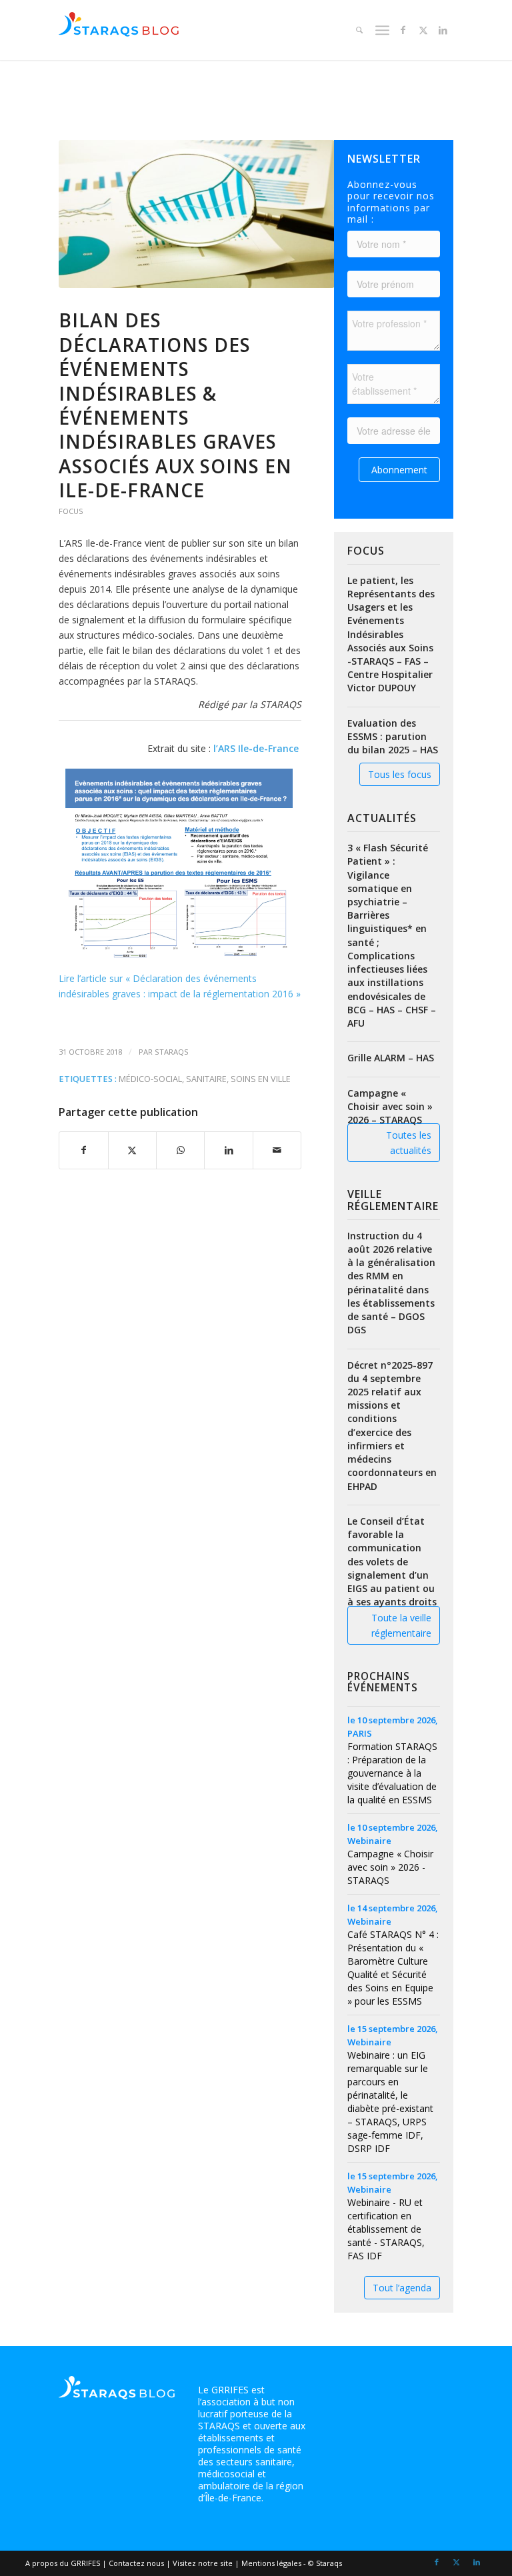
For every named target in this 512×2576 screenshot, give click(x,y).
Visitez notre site (203, 2563)
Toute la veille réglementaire (401, 1625)
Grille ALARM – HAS (391, 1058)
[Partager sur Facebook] (83, 1150)
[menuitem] (358, 30)
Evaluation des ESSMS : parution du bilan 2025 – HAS (393, 736)
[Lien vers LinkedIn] (443, 30)
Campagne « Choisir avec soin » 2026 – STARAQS (390, 1106)
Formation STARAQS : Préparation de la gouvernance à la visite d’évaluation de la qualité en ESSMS (392, 1773)
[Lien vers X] (423, 30)
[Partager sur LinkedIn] (228, 1150)
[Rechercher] (358, 30)
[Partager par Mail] (277, 1150)
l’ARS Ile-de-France (257, 748)
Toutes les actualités (409, 1143)
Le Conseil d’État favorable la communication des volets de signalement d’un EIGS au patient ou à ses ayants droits (392, 1561)
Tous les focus (400, 774)
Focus (71, 511)
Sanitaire (206, 1079)
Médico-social (150, 1079)
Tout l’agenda (402, 2288)
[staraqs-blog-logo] (119, 30)
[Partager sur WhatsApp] (180, 1150)
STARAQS (172, 1052)
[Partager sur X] (132, 1150)
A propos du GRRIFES (63, 2563)
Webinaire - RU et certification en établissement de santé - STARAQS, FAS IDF (386, 2229)
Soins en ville (261, 1079)
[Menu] (381, 30)
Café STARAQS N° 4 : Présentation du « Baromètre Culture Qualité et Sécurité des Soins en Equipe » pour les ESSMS (393, 1968)
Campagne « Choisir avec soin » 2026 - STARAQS (390, 1867)
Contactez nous (136, 2563)
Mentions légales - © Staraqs (292, 2563)
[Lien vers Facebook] (403, 30)
